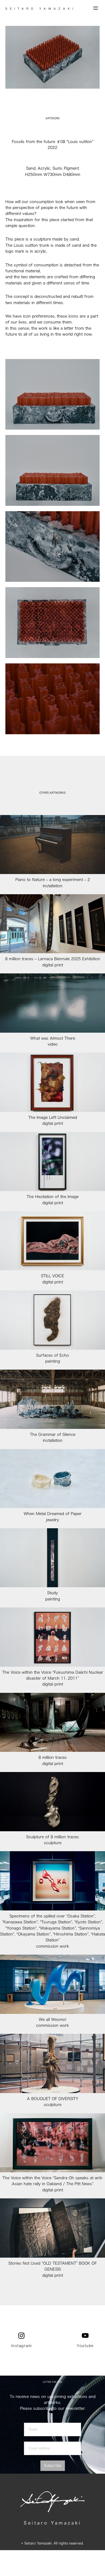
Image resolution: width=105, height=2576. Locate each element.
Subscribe (53, 2466)
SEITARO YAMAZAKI (41, 9)
